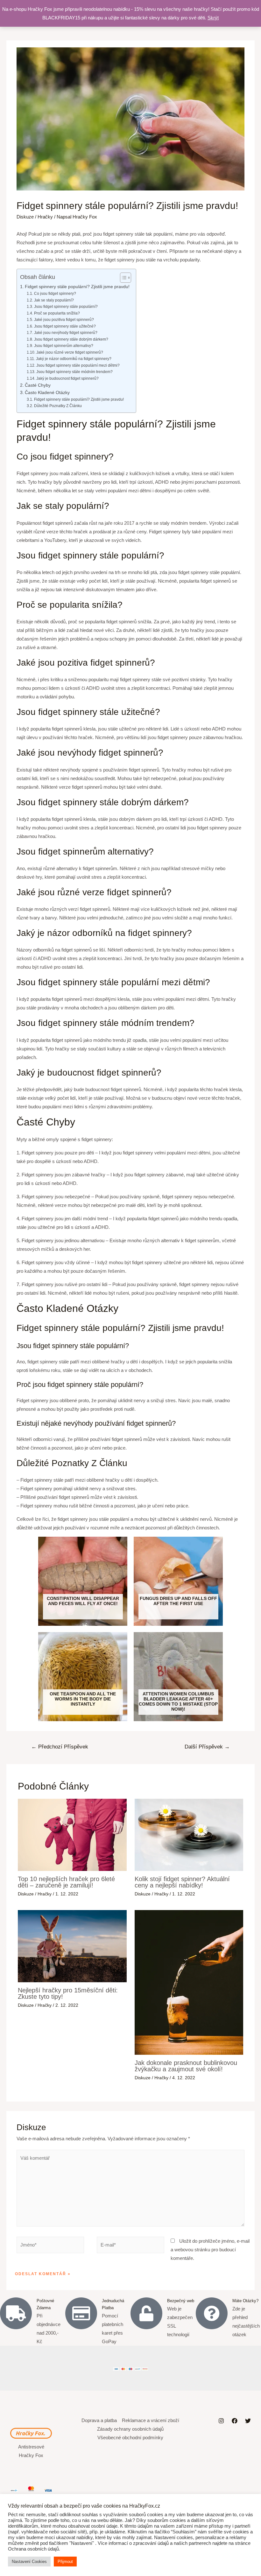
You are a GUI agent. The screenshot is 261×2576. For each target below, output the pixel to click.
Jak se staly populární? (54, 300)
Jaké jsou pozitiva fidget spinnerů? (64, 320)
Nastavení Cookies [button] (29, 2562)
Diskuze (25, 217)
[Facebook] (235, 2421)
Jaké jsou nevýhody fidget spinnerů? (66, 333)
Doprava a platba (99, 2420)
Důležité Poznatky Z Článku (58, 406)
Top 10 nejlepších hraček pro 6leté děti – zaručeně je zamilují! (66, 1882)
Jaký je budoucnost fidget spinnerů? (67, 378)
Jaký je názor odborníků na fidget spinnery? (74, 359)
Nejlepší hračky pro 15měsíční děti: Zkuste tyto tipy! (68, 1993)
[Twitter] (248, 2421)
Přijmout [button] (65, 2562)
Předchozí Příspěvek (60, 1747)
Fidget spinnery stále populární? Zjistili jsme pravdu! (77, 287)
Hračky (45, 217)
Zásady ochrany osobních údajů (130, 2429)
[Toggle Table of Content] (122, 278)
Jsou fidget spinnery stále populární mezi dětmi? (78, 365)
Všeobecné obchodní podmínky (130, 2438)
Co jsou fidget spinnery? (55, 294)
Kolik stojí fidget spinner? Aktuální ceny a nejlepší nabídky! (182, 1882)
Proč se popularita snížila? (57, 313)
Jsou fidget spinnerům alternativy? (63, 346)
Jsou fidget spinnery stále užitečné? (65, 326)
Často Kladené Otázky (47, 393)
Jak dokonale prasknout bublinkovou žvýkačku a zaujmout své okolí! (186, 2066)
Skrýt (213, 18)
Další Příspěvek (207, 1747)
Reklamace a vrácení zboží (151, 2420)
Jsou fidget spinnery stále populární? (66, 307)
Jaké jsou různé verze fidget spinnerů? (70, 352)
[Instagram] (221, 2421)
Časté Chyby (38, 385)
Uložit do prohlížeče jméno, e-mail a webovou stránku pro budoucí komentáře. (210, 2250)
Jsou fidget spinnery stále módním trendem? (74, 372)
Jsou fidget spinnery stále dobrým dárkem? (71, 339)
